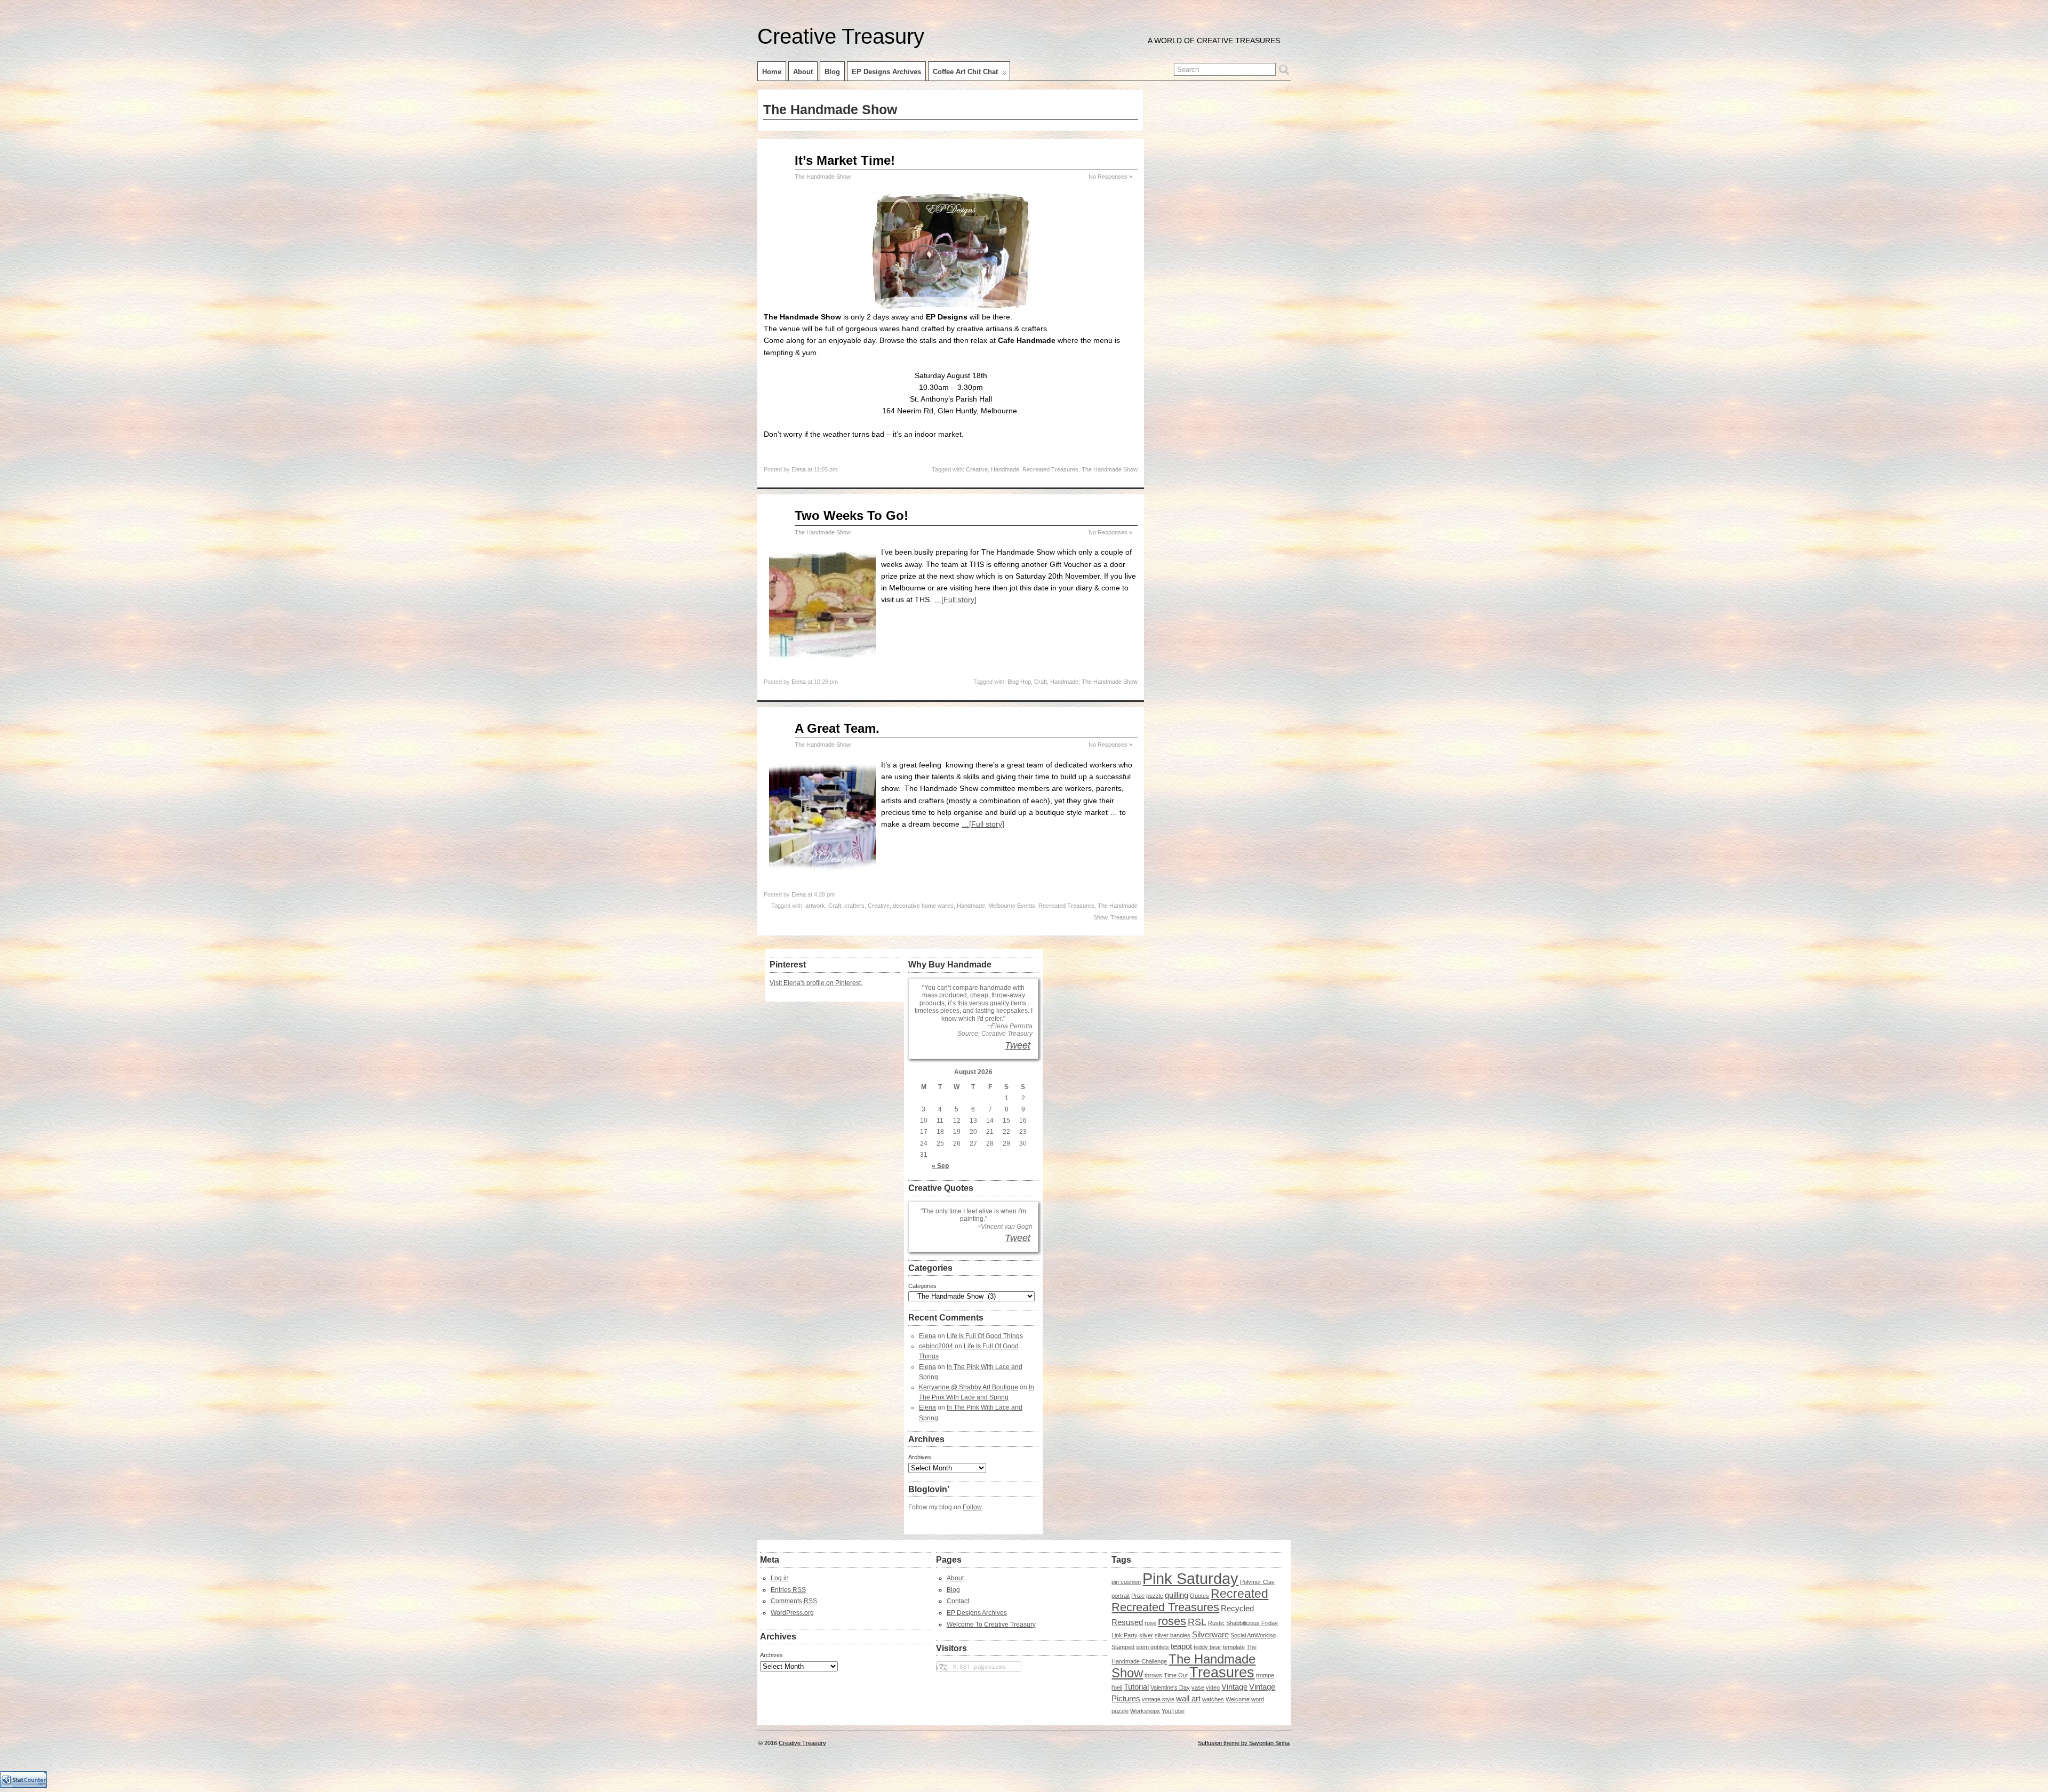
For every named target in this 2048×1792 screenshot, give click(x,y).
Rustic (1216, 1623)
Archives (920, 1457)
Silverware (1210, 1635)
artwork (815, 906)
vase (1198, 1687)
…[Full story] (955, 599)
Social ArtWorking (1253, 1635)
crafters (854, 906)
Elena (799, 469)
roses (1172, 1621)
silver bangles (1173, 1635)
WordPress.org (792, 1613)
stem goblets (1153, 1647)
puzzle (1155, 1596)
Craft (1041, 682)
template (1234, 1647)
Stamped (1123, 1647)
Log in (780, 1578)
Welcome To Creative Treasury (991, 1625)
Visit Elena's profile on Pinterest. (816, 983)
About (803, 72)
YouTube (1173, 1711)
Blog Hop (1019, 682)
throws (1153, 1675)
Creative (977, 469)
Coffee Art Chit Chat (965, 72)
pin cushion (1126, 1582)
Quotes (1199, 1596)
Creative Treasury (841, 36)
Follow (972, 1507)
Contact (958, 1601)
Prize (1138, 1596)
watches (1213, 1699)
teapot (1181, 1646)
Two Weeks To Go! (851, 515)
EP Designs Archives (886, 72)
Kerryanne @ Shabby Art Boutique (969, 1387)
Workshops (1145, 1711)
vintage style (1158, 1699)
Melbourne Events (1012, 906)
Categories (922, 1286)
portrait (1121, 1596)
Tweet (1018, 1045)
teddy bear (1207, 1647)
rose (1150, 1623)
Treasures (1124, 917)
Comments (794, 1601)
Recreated (1239, 1594)
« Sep (940, 1166)
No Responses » (1110, 177)
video (1213, 1687)
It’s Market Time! (845, 160)
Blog (832, 72)
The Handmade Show (823, 177)
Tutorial (1136, 1687)
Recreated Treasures (1050, 469)
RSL (1197, 1622)
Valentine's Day (1170, 1687)
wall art (1188, 1699)
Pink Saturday (1190, 1578)
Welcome (1238, 1699)
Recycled (1237, 1609)
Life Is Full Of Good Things (985, 1336)
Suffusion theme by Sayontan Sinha (1244, 1743)
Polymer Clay (1257, 1582)
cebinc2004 (936, 1346)
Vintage (1234, 1687)
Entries (788, 1590)
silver (1146, 1635)
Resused (1127, 1622)
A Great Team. (837, 728)
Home (772, 72)
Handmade (1005, 469)
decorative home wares (923, 906)
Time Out (1176, 1675)
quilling (1177, 1595)
